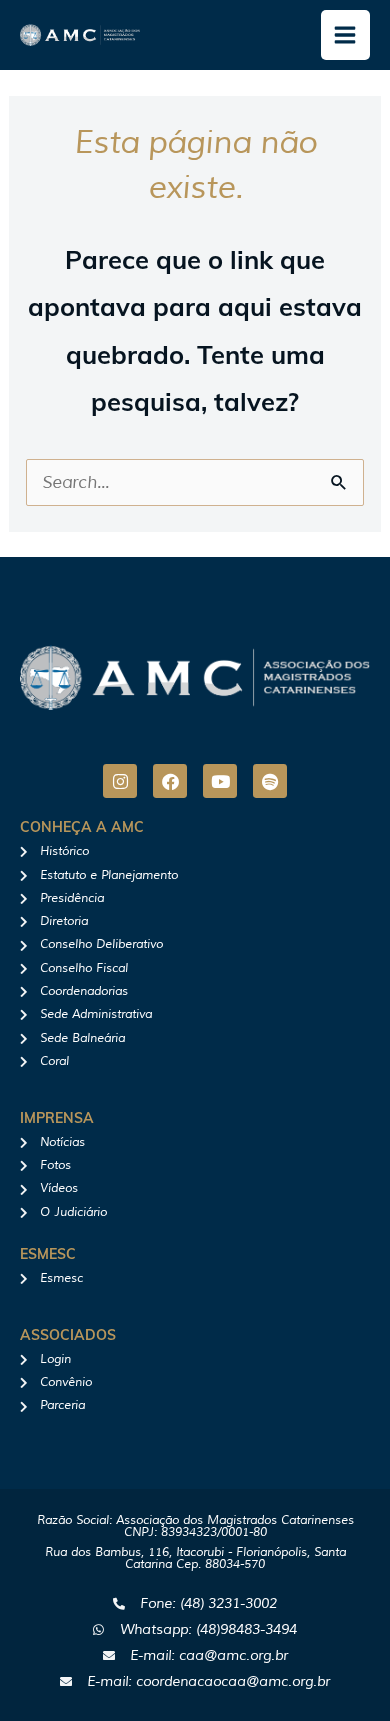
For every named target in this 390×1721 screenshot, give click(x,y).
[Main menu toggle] (346, 35)
